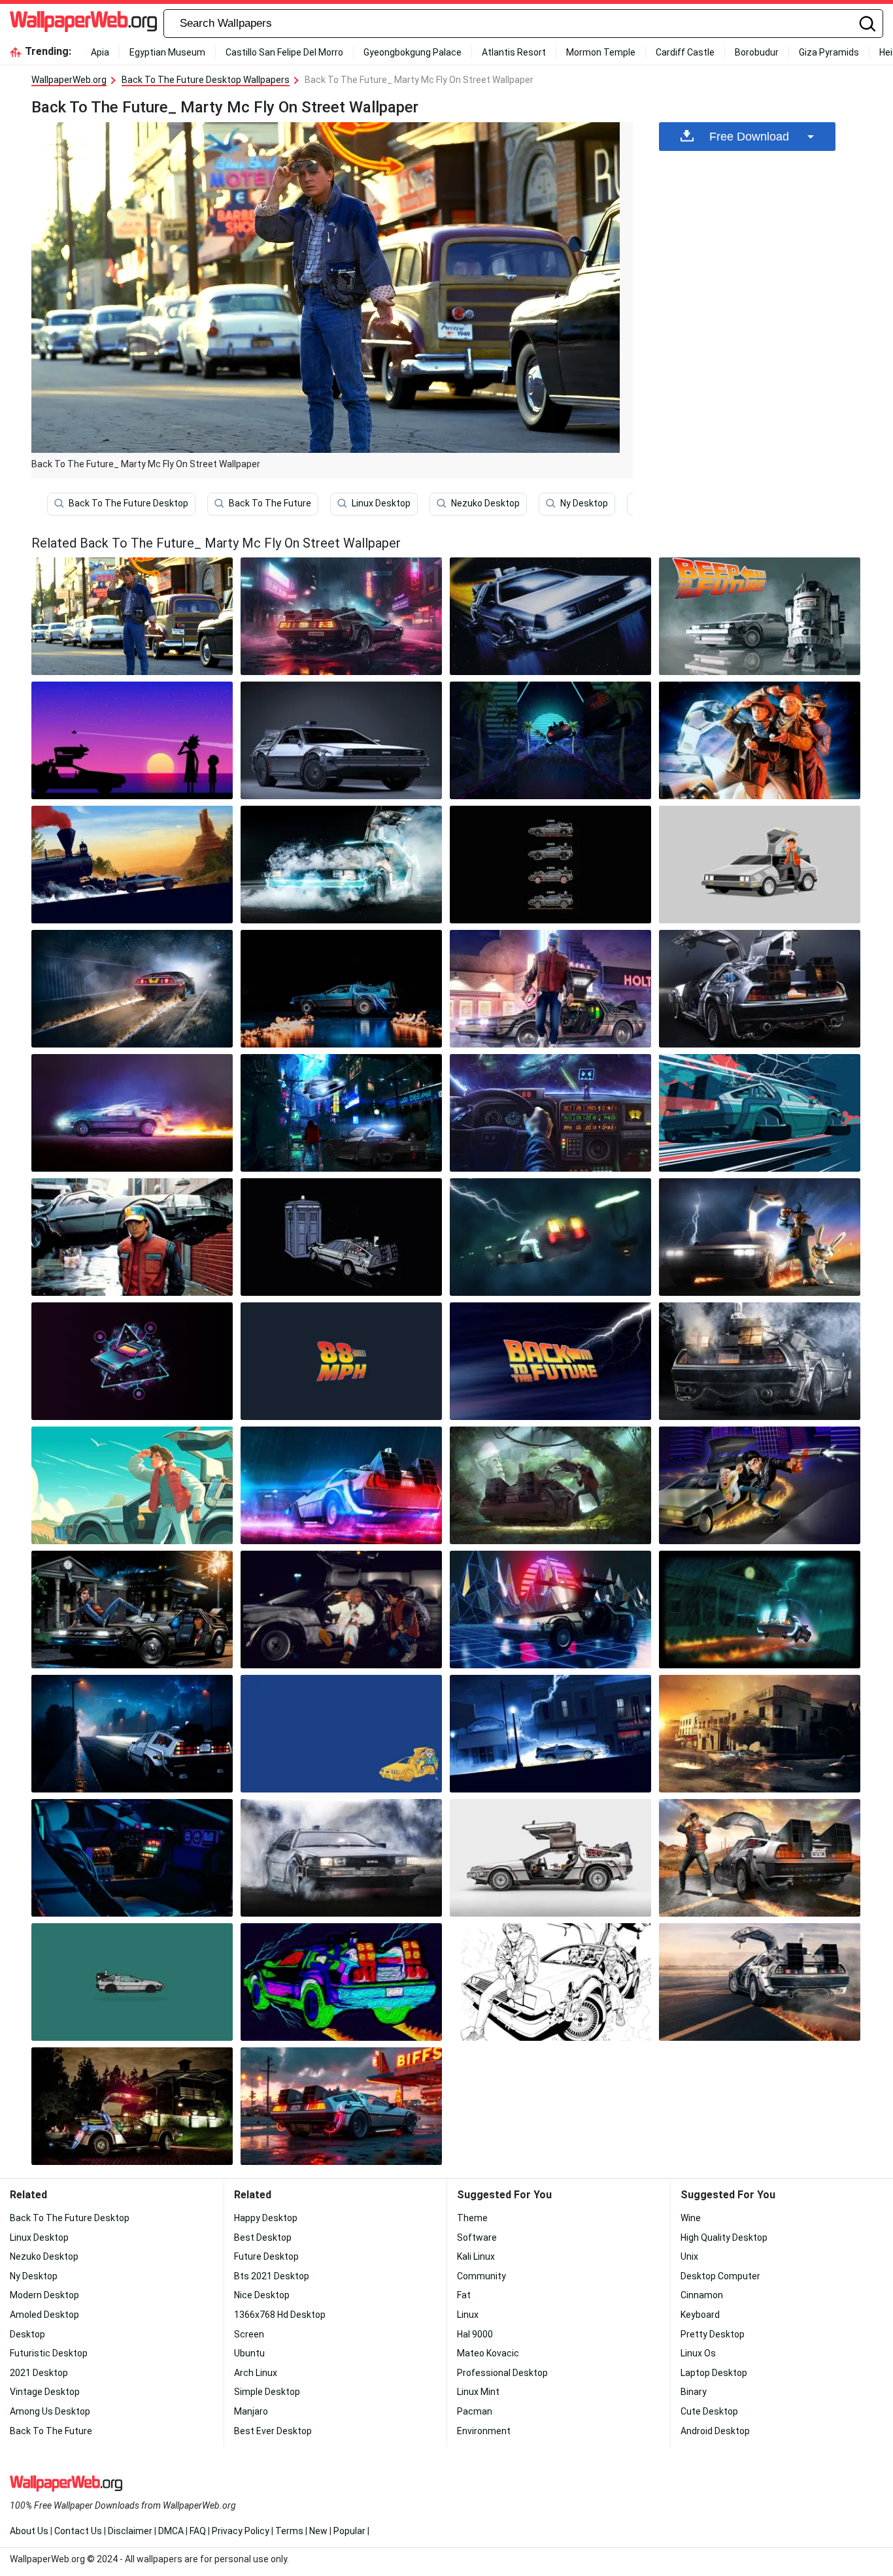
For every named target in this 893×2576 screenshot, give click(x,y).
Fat (464, 2295)
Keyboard (700, 2315)
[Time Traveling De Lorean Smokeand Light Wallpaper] (341, 1858)
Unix (689, 2256)
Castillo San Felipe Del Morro (284, 52)
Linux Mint (478, 2392)
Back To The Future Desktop (128, 503)
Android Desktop (715, 2431)
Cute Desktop (709, 2411)
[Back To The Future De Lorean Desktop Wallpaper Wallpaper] (341, 1734)
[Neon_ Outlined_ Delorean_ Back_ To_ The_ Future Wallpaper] (341, 1982)
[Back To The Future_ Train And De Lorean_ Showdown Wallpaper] (132, 865)
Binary (694, 2392)
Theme (472, 2218)
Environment (484, 2431)
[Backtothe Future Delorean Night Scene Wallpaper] (132, 2106)
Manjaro (251, 2411)
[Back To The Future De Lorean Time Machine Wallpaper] (760, 989)
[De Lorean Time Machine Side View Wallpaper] (550, 1858)
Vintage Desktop (45, 2392)
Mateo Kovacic (488, 2353)
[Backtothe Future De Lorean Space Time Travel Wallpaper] (550, 616)
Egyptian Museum (167, 52)
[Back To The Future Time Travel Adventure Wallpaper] (132, 1610)
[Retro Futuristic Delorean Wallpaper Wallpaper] (550, 1610)
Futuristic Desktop (49, 2353)
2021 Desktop (39, 2373)
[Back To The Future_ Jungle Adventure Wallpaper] (550, 1485)
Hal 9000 (475, 2334)
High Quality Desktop (724, 2237)
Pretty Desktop (713, 2334)
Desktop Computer (720, 2276)
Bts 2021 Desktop (272, 2276)
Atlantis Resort (514, 52)
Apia (100, 52)
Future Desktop (266, 2256)
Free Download (749, 137)
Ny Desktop (584, 503)
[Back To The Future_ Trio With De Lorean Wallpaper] (760, 740)
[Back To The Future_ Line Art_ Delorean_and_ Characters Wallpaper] (550, 1982)
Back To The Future (270, 503)
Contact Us (78, 2531)
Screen (249, 2334)
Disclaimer (130, 2531)
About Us (29, 2531)
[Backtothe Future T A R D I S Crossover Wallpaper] (341, 1237)
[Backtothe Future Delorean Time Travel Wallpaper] (760, 1113)
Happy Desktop (266, 2218)
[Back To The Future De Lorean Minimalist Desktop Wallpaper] (132, 1982)
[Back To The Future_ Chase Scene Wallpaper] (760, 1485)
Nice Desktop (262, 2295)
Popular (349, 2531)
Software (477, 2237)
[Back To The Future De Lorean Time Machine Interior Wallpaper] (132, 1858)
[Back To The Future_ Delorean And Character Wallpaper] (132, 1237)
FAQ (198, 2531)
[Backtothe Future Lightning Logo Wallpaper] (550, 1361)
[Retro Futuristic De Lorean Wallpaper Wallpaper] (550, 740)
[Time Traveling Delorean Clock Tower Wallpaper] (760, 1610)
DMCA (171, 2531)
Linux (468, 2315)
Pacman (475, 2411)
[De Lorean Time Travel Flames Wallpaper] (760, 1982)
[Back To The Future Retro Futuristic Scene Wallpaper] (550, 989)
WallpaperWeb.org (69, 80)
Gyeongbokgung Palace (413, 52)
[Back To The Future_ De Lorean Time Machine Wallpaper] (341, 1610)
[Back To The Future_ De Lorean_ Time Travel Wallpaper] (132, 1113)
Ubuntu (249, 2353)
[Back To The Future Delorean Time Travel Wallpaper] (341, 1485)
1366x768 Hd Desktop (280, 2315)
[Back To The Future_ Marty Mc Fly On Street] (132, 616)
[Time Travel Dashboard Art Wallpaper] (550, 1113)
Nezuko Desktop (485, 503)
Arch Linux (256, 2373)
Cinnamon (702, 2295)
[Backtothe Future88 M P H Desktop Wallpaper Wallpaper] (341, 1361)
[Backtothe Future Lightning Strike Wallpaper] (550, 1734)
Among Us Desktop (50, 2411)
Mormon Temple (601, 52)
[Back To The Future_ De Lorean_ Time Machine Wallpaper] (341, 740)
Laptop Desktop (714, 2373)
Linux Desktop (381, 503)
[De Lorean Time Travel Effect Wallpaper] (341, 865)
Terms (289, 2531)
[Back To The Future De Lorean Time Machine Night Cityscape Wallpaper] (341, 616)
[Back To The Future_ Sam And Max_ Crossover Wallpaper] (760, 1237)
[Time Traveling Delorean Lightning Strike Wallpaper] (550, 1237)
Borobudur (757, 52)
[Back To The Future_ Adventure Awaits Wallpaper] (132, 1485)
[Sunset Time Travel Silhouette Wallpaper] (132, 740)
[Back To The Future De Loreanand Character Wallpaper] (760, 865)
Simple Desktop (267, 2392)
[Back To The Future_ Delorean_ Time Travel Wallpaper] (760, 1858)
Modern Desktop (44, 2295)
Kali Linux (476, 2256)
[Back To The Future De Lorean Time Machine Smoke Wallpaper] (760, 1361)
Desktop (27, 2334)
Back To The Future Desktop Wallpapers (206, 80)
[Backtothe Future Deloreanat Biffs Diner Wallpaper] (341, 2106)
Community (481, 2276)
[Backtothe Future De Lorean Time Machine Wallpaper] (341, 989)
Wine (691, 2218)
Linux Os (698, 2353)
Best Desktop (263, 2237)
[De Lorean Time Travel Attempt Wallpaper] (132, 989)
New (318, 2531)
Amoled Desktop (44, 2315)
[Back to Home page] (83, 24)
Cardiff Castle (685, 52)
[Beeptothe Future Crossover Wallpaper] (760, 616)
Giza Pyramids (829, 52)
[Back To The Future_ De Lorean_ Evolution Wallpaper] (550, 865)
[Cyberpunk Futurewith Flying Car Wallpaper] (341, 1113)
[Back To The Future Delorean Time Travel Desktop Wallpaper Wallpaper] (132, 1734)
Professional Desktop (502, 2373)
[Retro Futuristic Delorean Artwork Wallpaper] (132, 1361)
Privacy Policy (241, 2531)
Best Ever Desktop (273, 2431)
